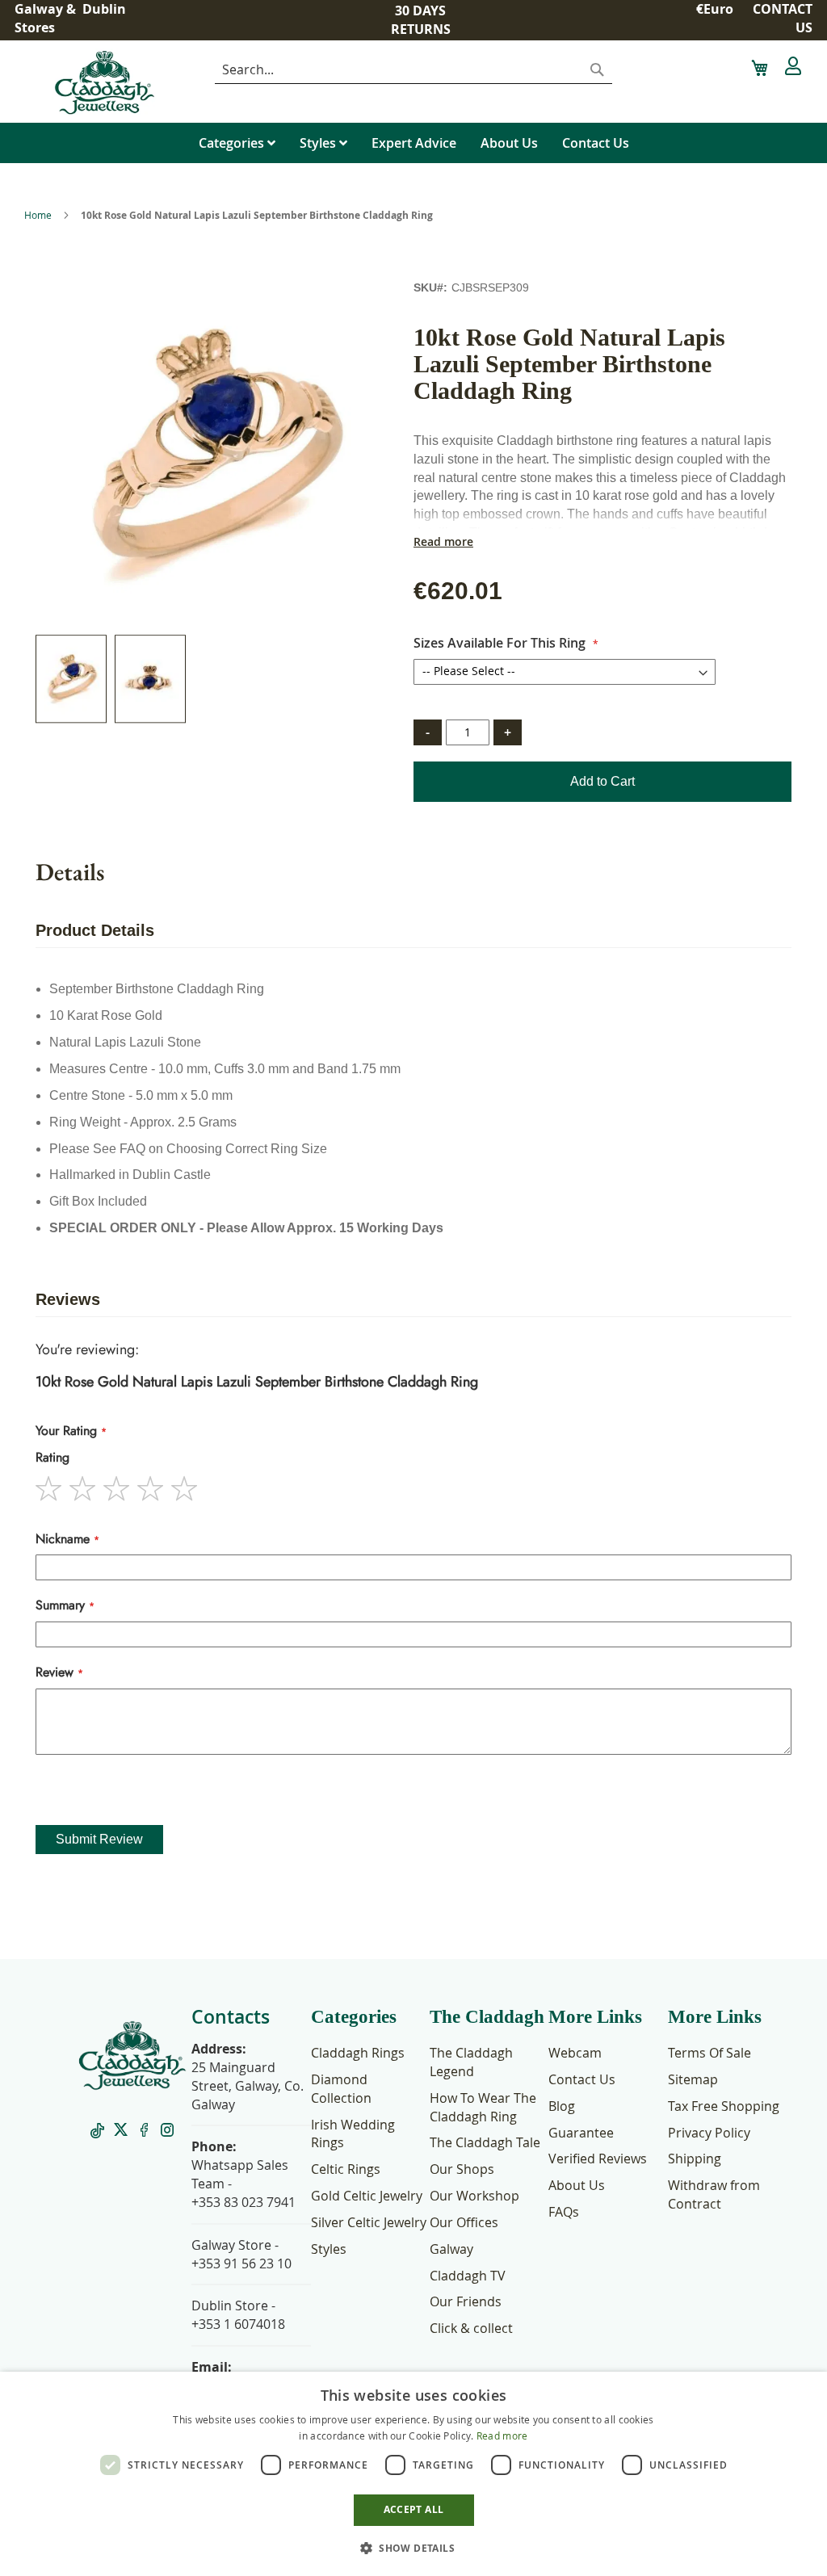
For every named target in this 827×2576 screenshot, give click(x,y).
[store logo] (127, 82)
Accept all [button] (414, 2509)
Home (38, 215)
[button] (716, 18)
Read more (443, 542)
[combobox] (413, 70)
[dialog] (413, 2474)
